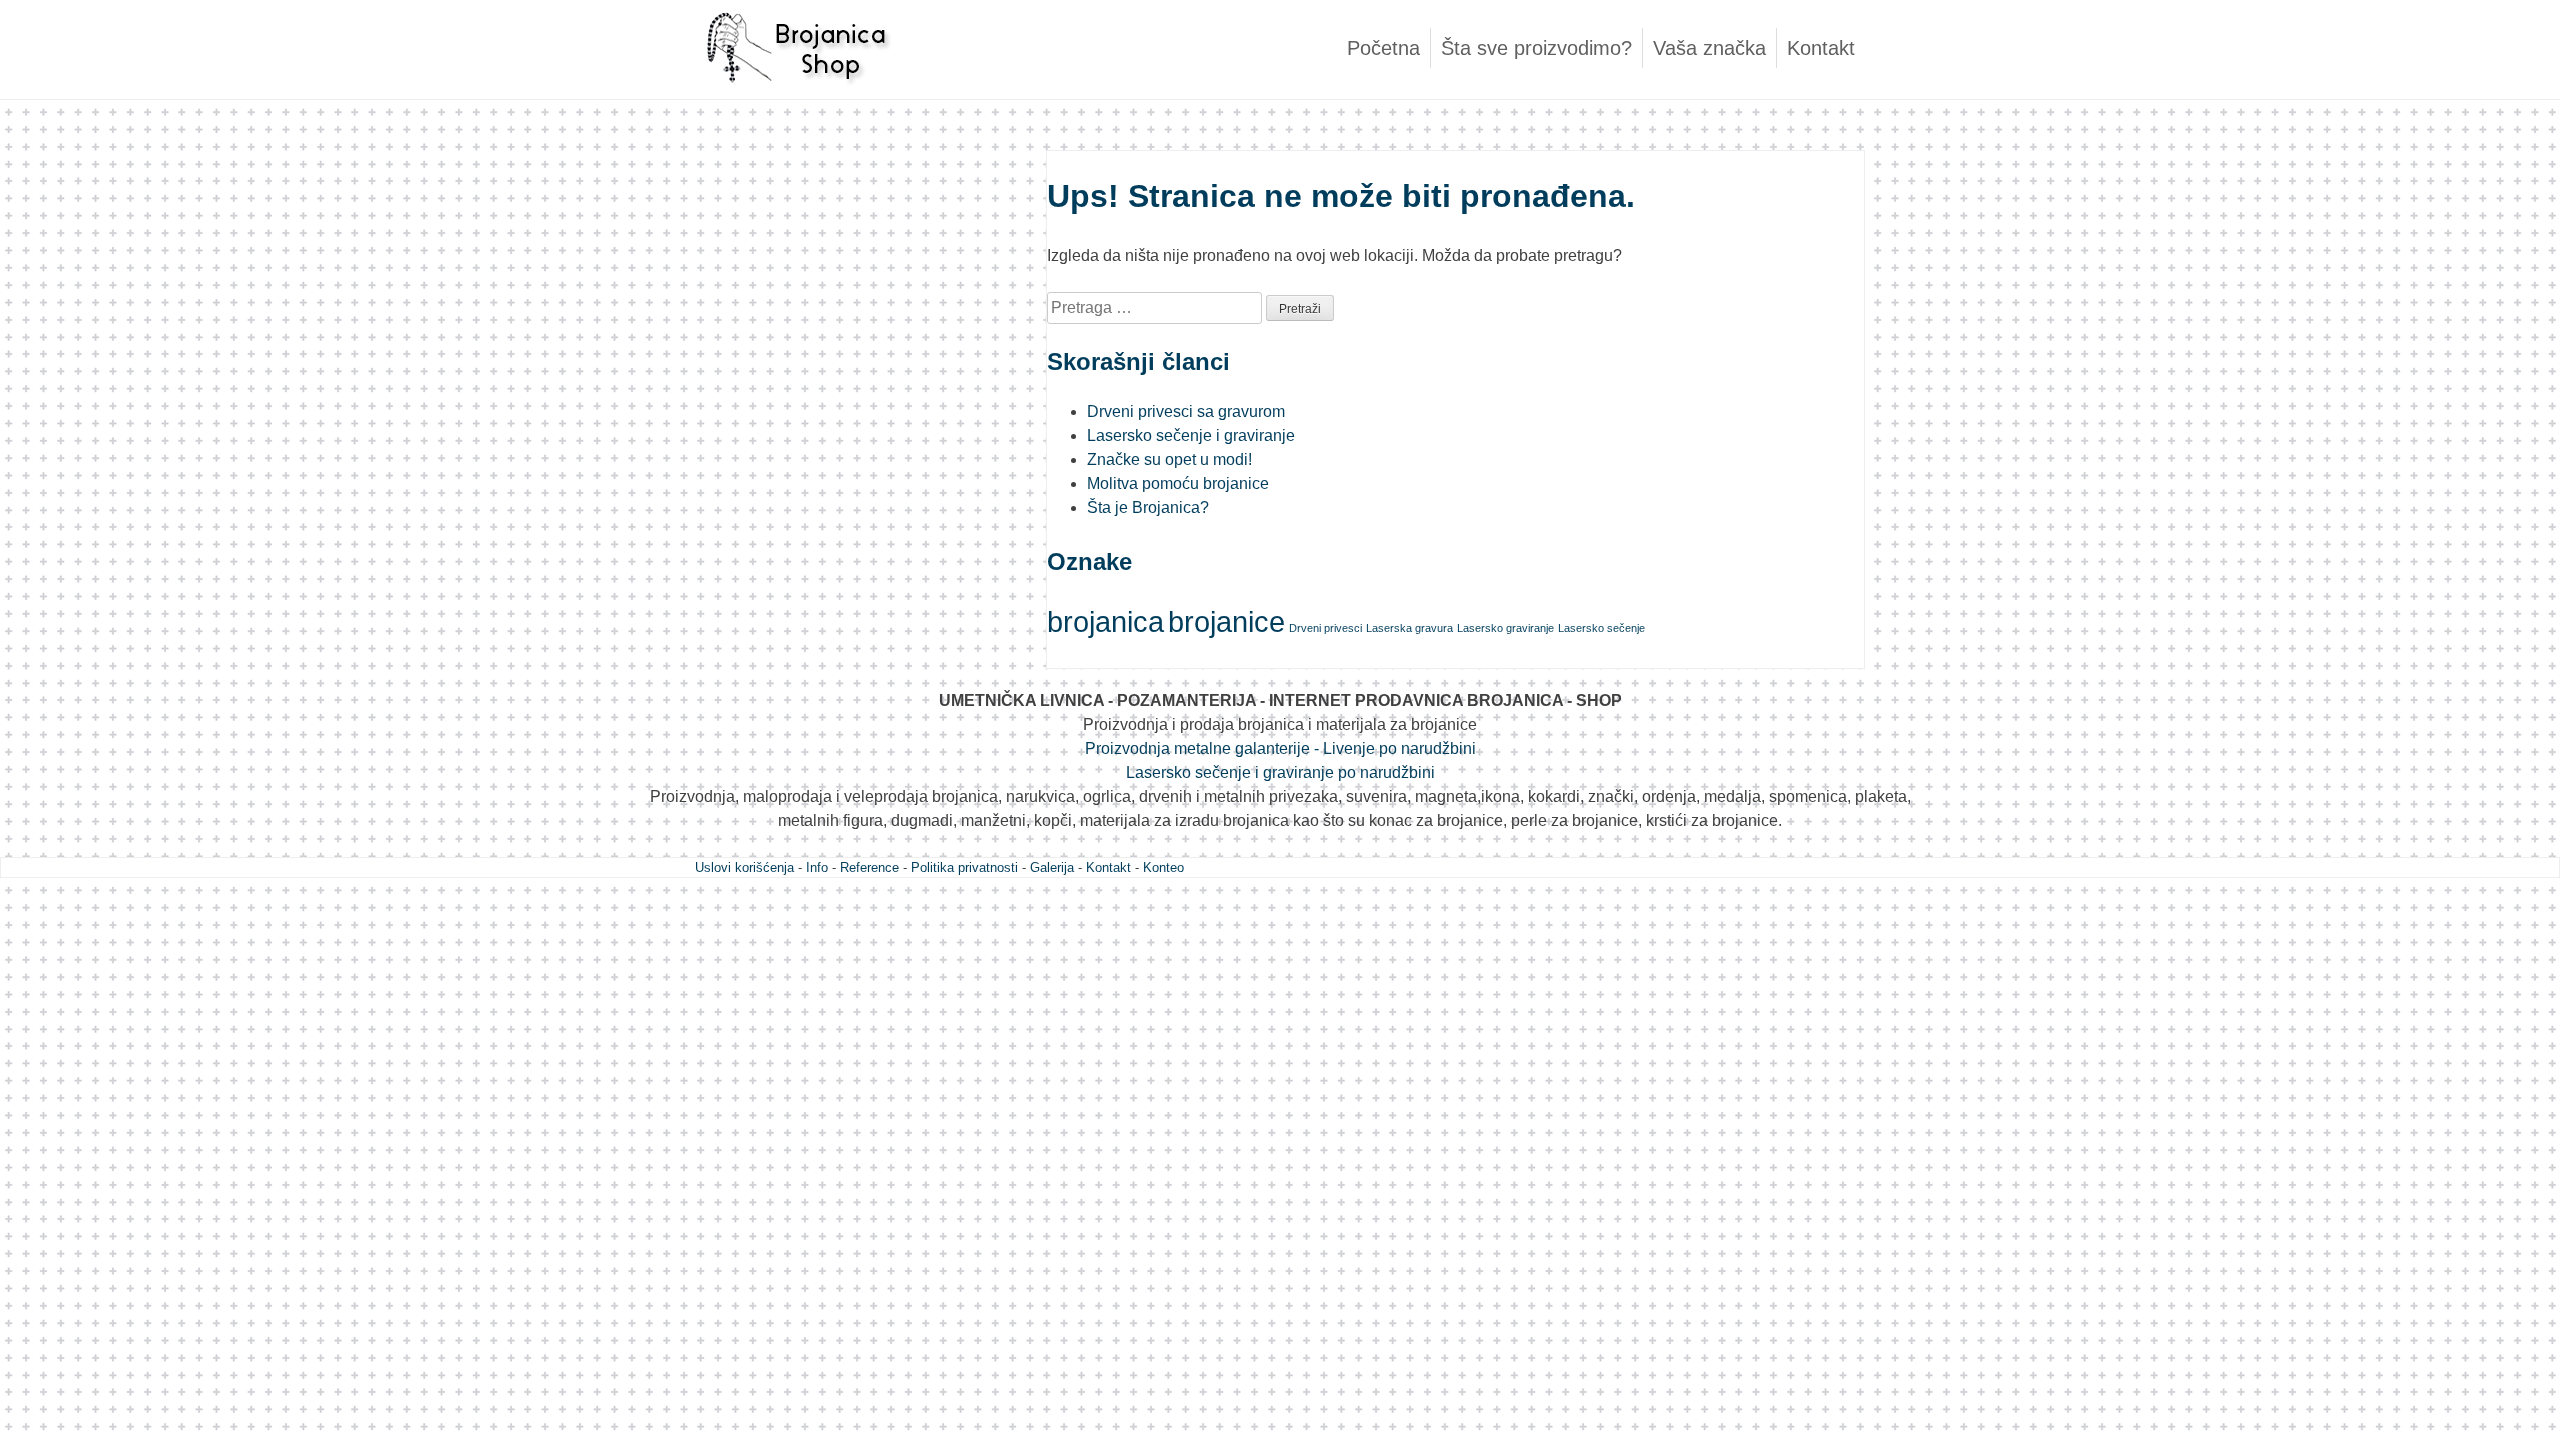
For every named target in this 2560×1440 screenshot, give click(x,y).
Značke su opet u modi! (1169, 459)
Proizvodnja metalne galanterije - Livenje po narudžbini (1280, 748)
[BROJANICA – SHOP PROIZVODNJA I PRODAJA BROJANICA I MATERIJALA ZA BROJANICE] (795, 94)
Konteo (1163, 867)
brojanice (1226, 621)
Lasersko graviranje (1505, 628)
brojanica (1105, 621)
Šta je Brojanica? (1148, 507)
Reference (869, 867)
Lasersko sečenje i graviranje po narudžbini (1280, 772)
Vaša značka (1709, 48)
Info (817, 867)
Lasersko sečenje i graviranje (1191, 435)
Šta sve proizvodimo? (1536, 48)
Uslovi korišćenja (744, 867)
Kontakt (1821, 48)
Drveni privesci (1325, 628)
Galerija (1052, 867)
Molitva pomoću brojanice (1178, 483)
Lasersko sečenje (1601, 628)
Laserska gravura (1409, 628)
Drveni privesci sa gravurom (1186, 411)
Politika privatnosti (964, 867)
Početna (1383, 48)
